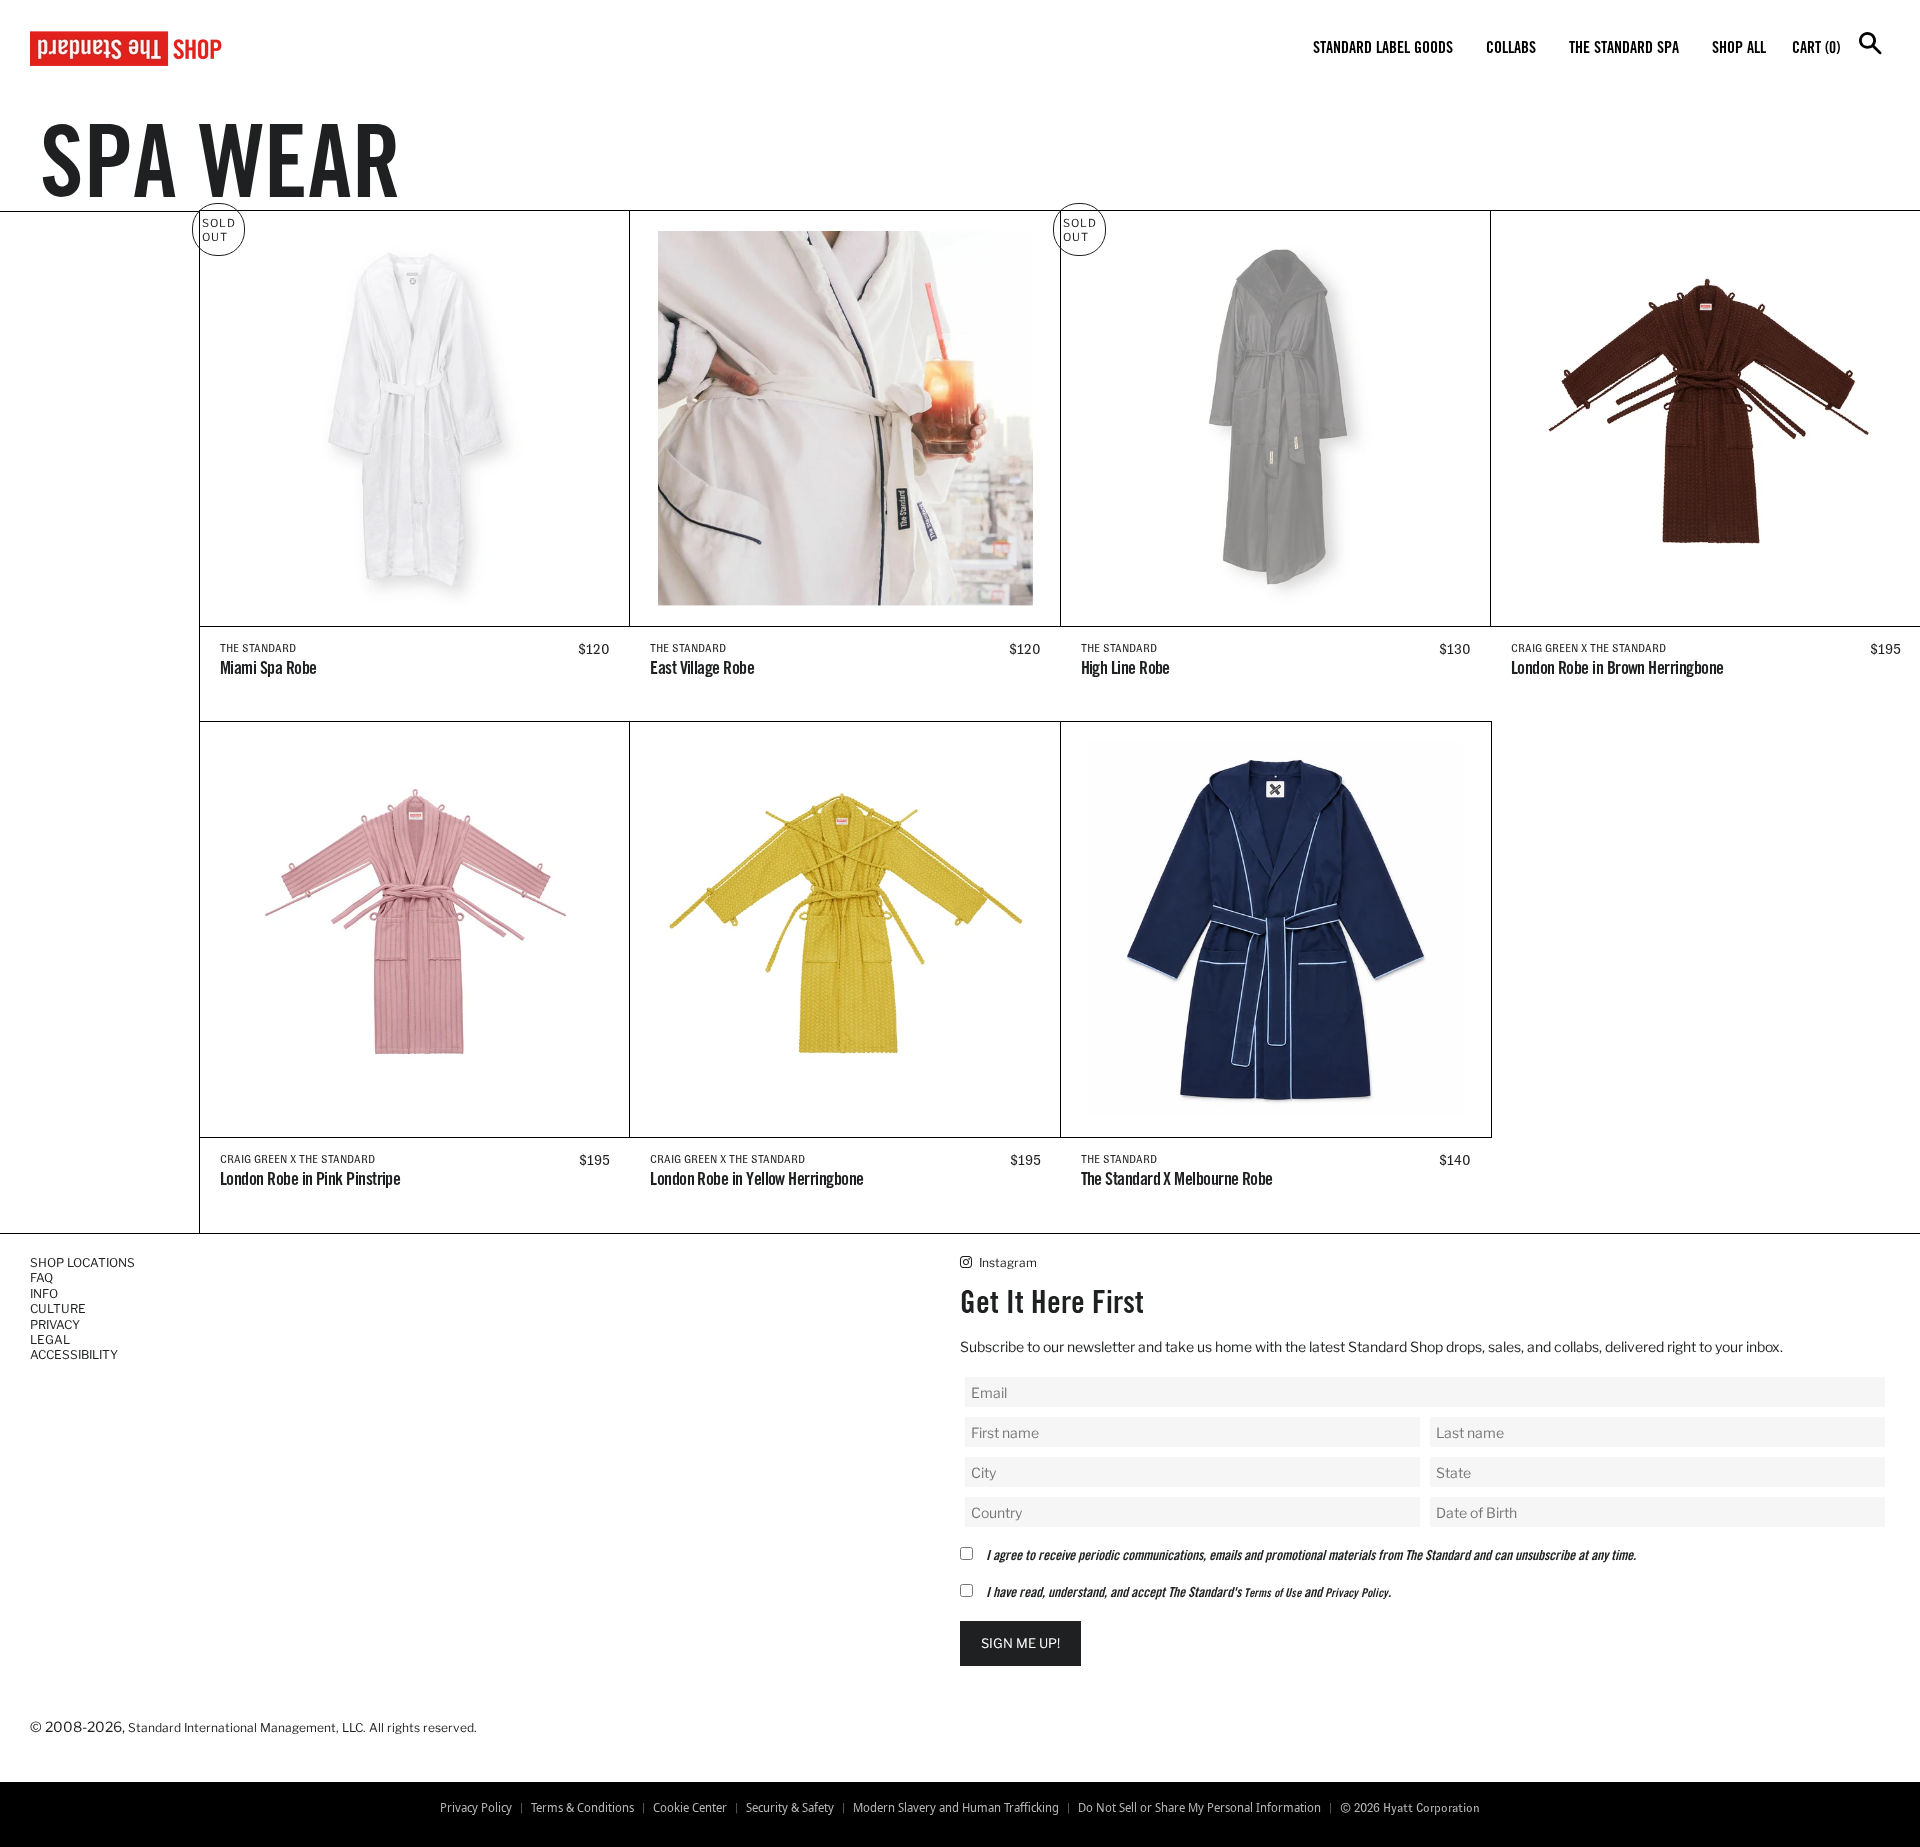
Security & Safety (790, 1808)
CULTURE (58, 1308)
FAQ (41, 1277)
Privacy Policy (1356, 1594)
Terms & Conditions (582, 1808)
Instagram (1006, 1262)
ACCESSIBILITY (74, 1354)
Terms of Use (1272, 1594)
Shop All (1739, 49)
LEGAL (50, 1339)
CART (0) (1816, 49)
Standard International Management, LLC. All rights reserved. (302, 1727)
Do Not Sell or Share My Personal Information (1199, 1808)
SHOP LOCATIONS (82, 1262)
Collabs (1511, 49)
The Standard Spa (1624, 49)
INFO (44, 1293)
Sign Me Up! (1020, 1643)
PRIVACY (55, 1324)
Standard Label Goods (1383, 49)
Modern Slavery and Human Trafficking (956, 1808)
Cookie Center (690, 1808)
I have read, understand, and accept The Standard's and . (1188, 1594)
